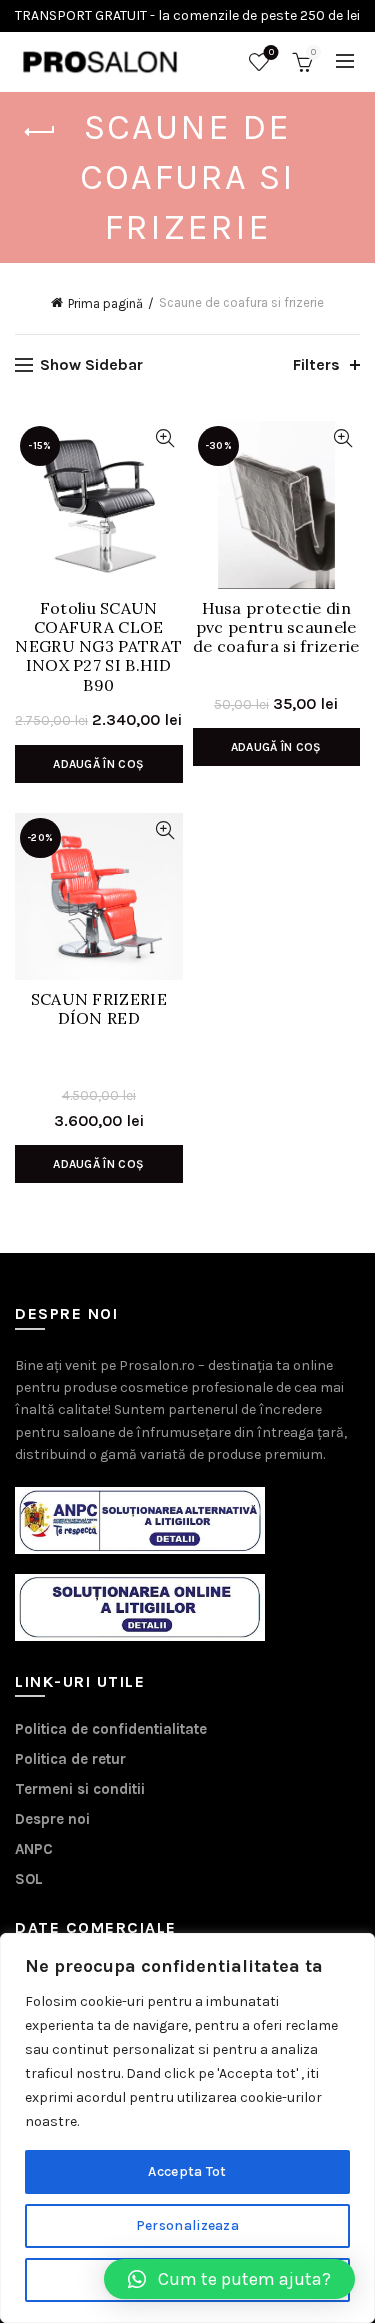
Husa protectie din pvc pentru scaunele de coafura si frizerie (276, 627)
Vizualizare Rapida (165, 438)
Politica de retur (70, 1759)
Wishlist (271, 52)
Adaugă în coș (98, 764)
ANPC (34, 1849)
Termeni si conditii (80, 1789)
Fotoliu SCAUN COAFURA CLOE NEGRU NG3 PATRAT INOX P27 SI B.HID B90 (98, 640)
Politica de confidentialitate (111, 1729)
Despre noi (52, 1819)
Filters (316, 364)
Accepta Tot (187, 2171)
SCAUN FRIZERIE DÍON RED (99, 1009)
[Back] (40, 132)
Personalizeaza (187, 2225)
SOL (29, 1879)
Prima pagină (105, 303)
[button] (229, 2279)
